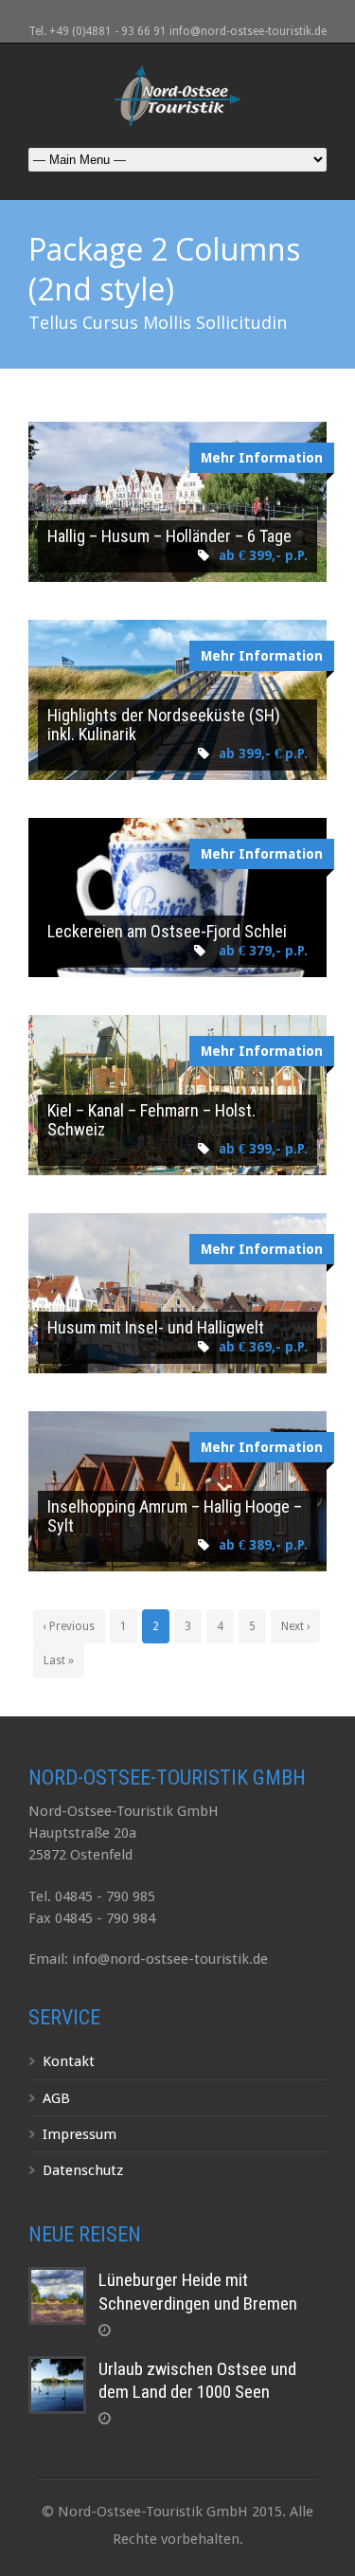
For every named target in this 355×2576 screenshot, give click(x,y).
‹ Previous (69, 1626)
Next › (295, 1626)
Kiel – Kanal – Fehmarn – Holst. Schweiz (151, 1120)
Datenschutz (83, 2170)
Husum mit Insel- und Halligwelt (156, 1327)
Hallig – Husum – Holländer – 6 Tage (169, 536)
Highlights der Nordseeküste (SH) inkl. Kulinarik (164, 725)
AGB (56, 2098)
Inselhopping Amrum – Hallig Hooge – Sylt (175, 1516)
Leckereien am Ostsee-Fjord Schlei (167, 931)
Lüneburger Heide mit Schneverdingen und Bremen (198, 2292)
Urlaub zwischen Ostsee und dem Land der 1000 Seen (197, 2381)
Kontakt (69, 2061)
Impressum (80, 2134)
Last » (59, 1660)
